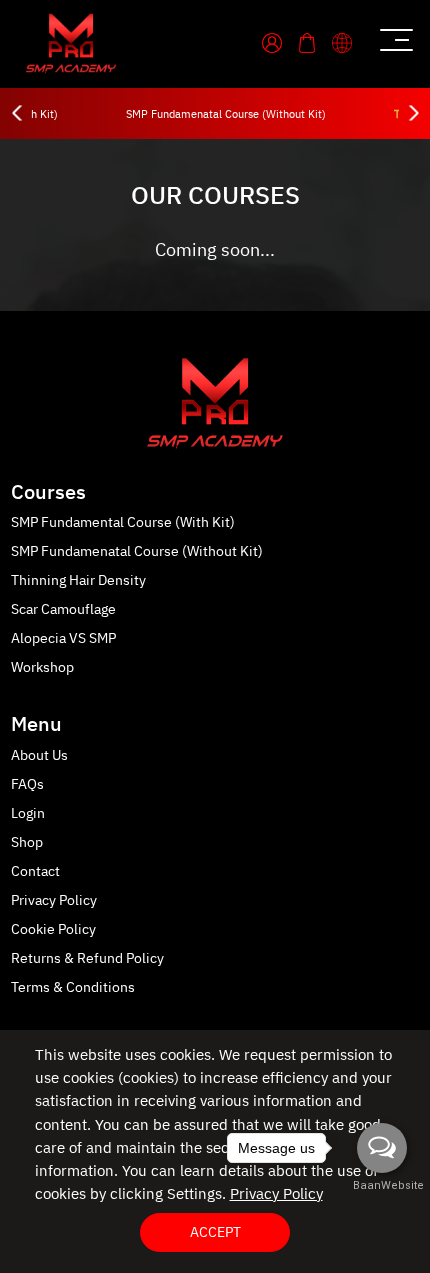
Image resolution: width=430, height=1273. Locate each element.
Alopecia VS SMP (63, 638)
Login (28, 813)
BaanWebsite (383, 1185)
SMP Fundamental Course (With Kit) (123, 522)
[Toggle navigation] (394, 44)
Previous (18, 113)
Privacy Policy (54, 900)
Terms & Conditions (73, 987)
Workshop (42, 667)
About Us (39, 755)
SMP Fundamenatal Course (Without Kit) (226, 115)
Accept (215, 1232)
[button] (349, 42)
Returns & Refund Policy (87, 958)
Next (412, 113)
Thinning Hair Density (78, 580)
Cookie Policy (53, 929)
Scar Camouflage (63, 609)
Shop (27, 842)
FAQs (27, 784)
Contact (35, 871)
